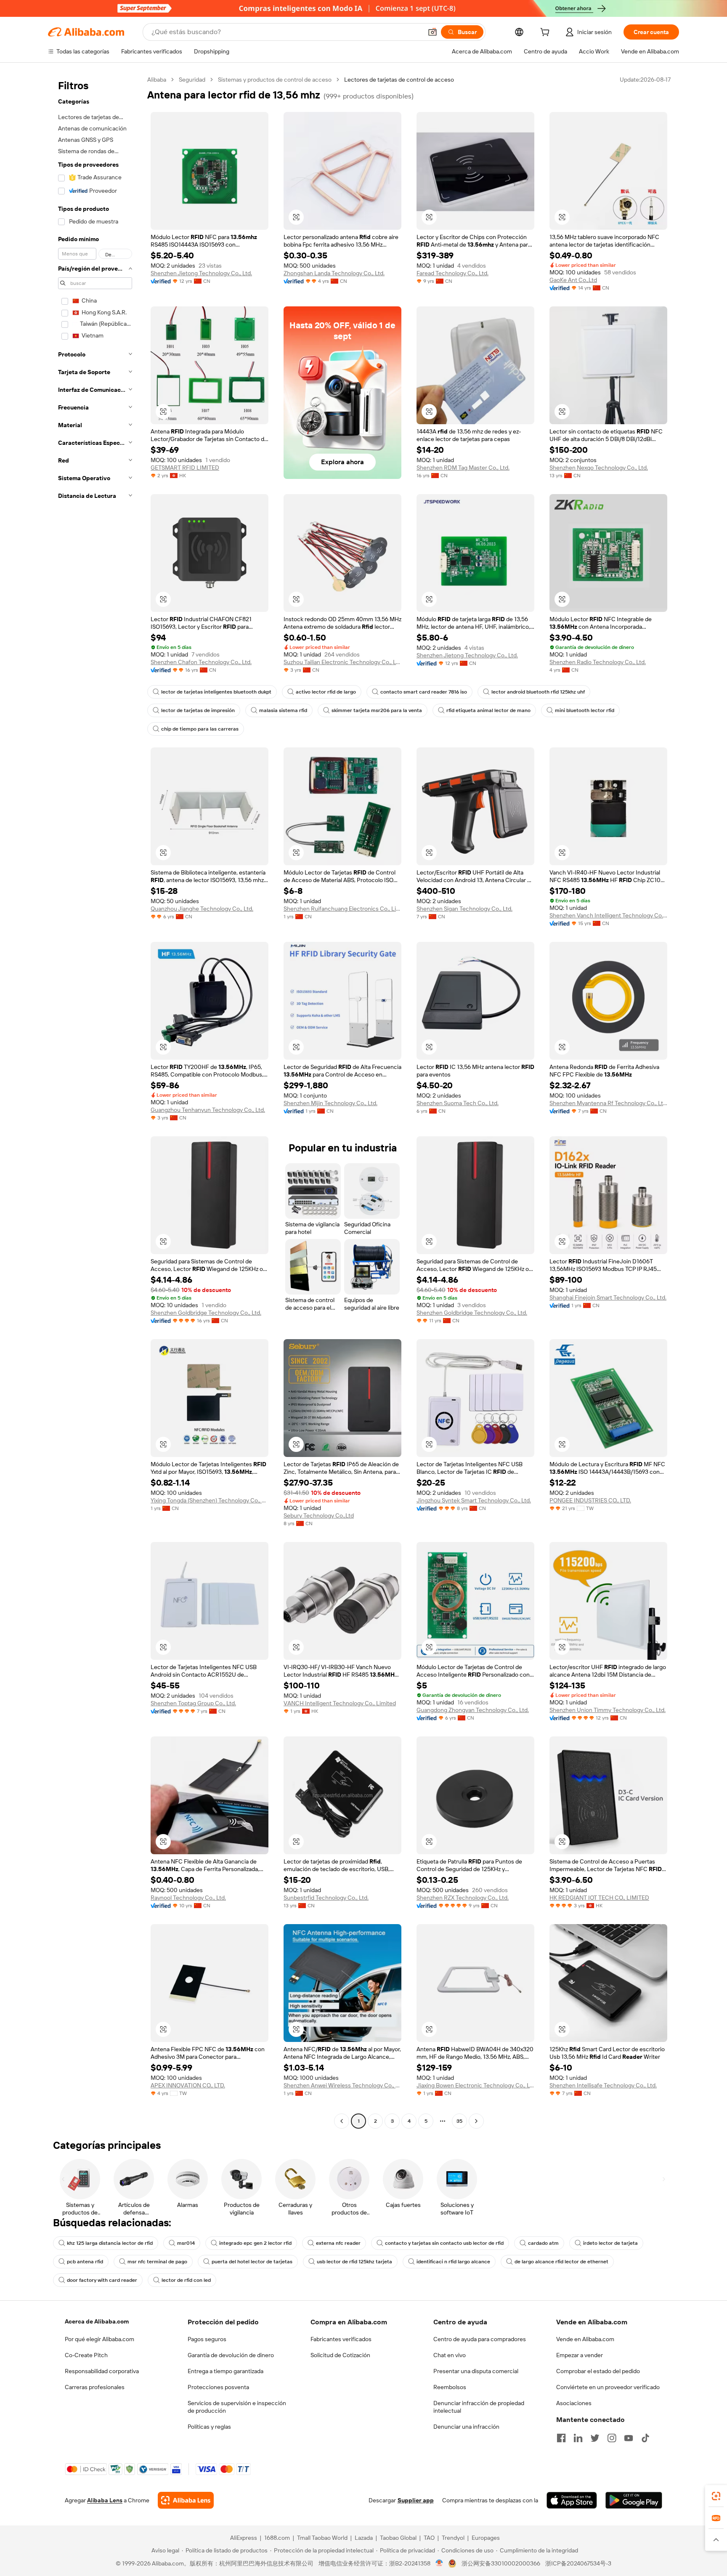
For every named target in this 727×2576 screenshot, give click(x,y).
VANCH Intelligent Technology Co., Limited (340, 1703)
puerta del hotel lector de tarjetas (252, 2262)
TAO (429, 2538)
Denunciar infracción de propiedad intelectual (479, 2407)
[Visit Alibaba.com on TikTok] (645, 2438)
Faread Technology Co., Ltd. (452, 273)
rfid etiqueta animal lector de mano (488, 710)
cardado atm (543, 2243)
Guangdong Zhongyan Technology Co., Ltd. (473, 1710)
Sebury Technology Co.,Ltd (319, 1515)
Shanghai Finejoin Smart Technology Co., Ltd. (608, 1297)
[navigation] (95, 1101)
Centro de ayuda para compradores (480, 2339)
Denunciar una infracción (466, 2427)
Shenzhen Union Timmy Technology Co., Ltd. (608, 1710)
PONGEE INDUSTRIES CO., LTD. (590, 1500)
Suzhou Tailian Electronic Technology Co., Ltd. (342, 662)
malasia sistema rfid (283, 710)
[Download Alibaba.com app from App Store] (572, 2500)
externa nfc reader (338, 2243)
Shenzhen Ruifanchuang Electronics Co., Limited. (342, 909)
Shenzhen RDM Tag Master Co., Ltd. (463, 468)
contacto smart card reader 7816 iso (424, 692)
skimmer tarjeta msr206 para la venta (377, 710)
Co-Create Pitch (86, 2355)
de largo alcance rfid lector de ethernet (561, 2262)
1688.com (277, 2538)
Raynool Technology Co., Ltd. (188, 1898)
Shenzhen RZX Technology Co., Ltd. (463, 1898)
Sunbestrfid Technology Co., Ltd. (326, 1898)
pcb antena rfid (85, 2262)
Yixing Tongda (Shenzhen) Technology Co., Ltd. (210, 1500)
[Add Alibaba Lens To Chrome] (186, 2500)
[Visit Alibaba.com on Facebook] (561, 2438)
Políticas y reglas (209, 2427)
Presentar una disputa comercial (476, 2371)
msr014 (186, 2243)
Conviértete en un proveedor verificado (608, 2387)
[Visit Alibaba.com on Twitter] (595, 2438)
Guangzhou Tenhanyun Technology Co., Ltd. (208, 1110)
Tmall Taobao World (322, 2538)
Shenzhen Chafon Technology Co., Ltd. (201, 662)
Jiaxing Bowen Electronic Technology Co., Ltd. (475, 2085)
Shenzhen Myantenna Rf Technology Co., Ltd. (608, 1103)
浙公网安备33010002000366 (501, 2563)
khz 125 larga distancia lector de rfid (110, 2243)
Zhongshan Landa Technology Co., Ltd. (334, 273)
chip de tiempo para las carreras (200, 729)
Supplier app (416, 2500)
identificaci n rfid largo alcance (453, 2262)
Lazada (364, 2538)
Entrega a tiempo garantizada (226, 2371)
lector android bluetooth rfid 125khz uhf (538, 692)
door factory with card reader (102, 2280)
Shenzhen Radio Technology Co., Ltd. (598, 662)
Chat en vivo (450, 2355)
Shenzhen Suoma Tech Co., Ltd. (458, 1103)
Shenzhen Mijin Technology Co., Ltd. (330, 1103)
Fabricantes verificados (341, 2339)
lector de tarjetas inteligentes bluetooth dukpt (216, 692)
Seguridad (192, 80)
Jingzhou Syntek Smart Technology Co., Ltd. (474, 1500)
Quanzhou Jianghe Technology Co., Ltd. (202, 909)
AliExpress (244, 2538)
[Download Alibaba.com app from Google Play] (634, 2500)
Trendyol (453, 2538)
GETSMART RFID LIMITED (185, 468)
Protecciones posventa (218, 2387)
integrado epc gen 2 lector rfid (255, 2243)
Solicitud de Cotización (340, 2355)
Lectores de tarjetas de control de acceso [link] (399, 80)
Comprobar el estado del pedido (598, 2371)
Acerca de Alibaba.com (97, 2321)
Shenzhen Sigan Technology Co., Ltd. (464, 909)
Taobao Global (398, 2538)
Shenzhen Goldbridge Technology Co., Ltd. (206, 1313)
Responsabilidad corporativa (102, 2371)
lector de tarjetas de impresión (198, 710)
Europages (486, 2538)
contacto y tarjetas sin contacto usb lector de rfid (444, 2243)
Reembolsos (450, 2387)
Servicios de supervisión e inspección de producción (237, 2407)
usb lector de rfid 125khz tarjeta (354, 2262)
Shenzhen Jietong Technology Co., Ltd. (201, 273)
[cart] (547, 33)
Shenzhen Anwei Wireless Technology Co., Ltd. (342, 2085)
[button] (432, 32)
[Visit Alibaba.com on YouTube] (629, 2438)
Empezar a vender (580, 2355)
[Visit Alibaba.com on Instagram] (612, 2438)
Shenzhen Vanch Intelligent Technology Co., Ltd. (608, 915)
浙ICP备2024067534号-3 (578, 2563)
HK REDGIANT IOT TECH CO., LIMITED (599, 1898)
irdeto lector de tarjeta (610, 2243)
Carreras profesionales (95, 2387)
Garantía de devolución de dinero (231, 2355)
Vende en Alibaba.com (585, 2339)
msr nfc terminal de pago (157, 2262)
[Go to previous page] (342, 2121)
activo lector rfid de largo (326, 692)
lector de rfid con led (186, 2280)
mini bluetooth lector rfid (585, 710)
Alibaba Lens (105, 2500)
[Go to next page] (476, 2121)
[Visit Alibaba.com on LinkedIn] (578, 2438)
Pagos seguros (207, 2339)
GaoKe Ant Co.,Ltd (573, 280)
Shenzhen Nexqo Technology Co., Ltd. (599, 468)
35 (459, 2121)
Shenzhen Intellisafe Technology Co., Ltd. (603, 2085)
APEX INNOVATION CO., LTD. (188, 2085)
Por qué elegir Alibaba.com (99, 2339)
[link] (716, 2496)
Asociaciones (574, 2403)
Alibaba (157, 80)
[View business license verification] (439, 2563)
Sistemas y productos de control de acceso (275, 80)
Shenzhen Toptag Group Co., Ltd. (193, 1703)
